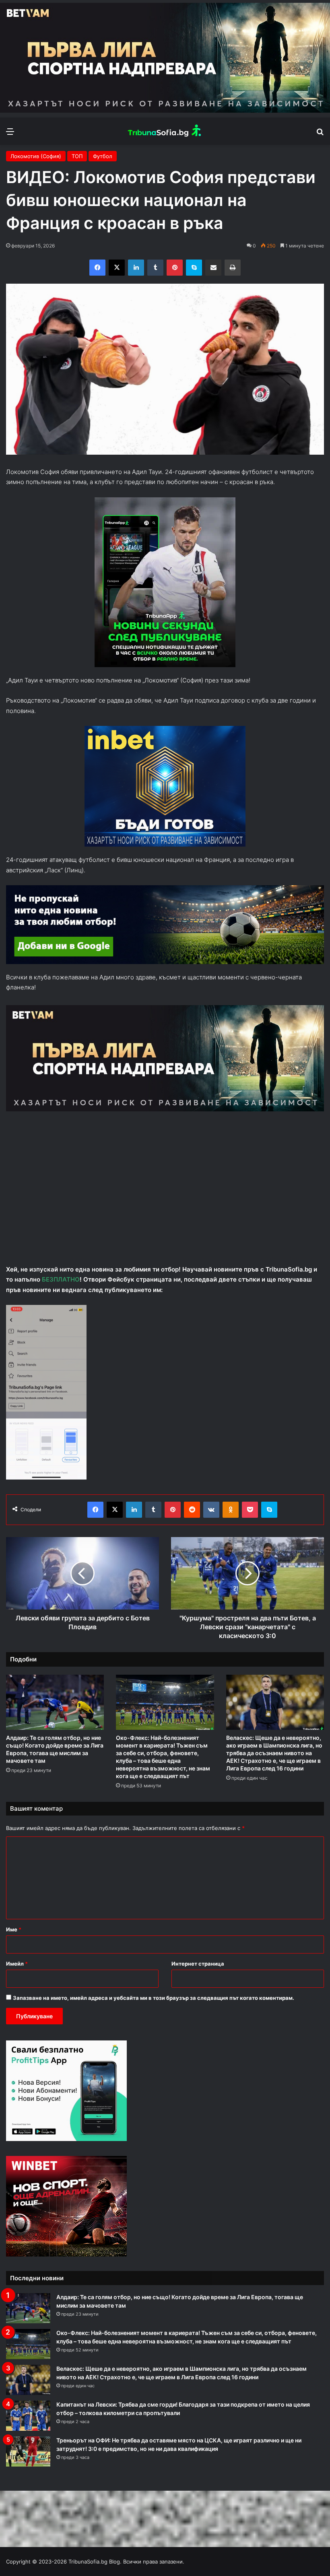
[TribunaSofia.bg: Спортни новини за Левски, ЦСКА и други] (165, 131)
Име (14, 1929)
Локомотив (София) (36, 156)
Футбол (103, 156)
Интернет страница (198, 1964)
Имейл (17, 1964)
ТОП (77, 156)
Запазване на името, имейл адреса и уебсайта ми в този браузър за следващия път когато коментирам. (154, 1998)
